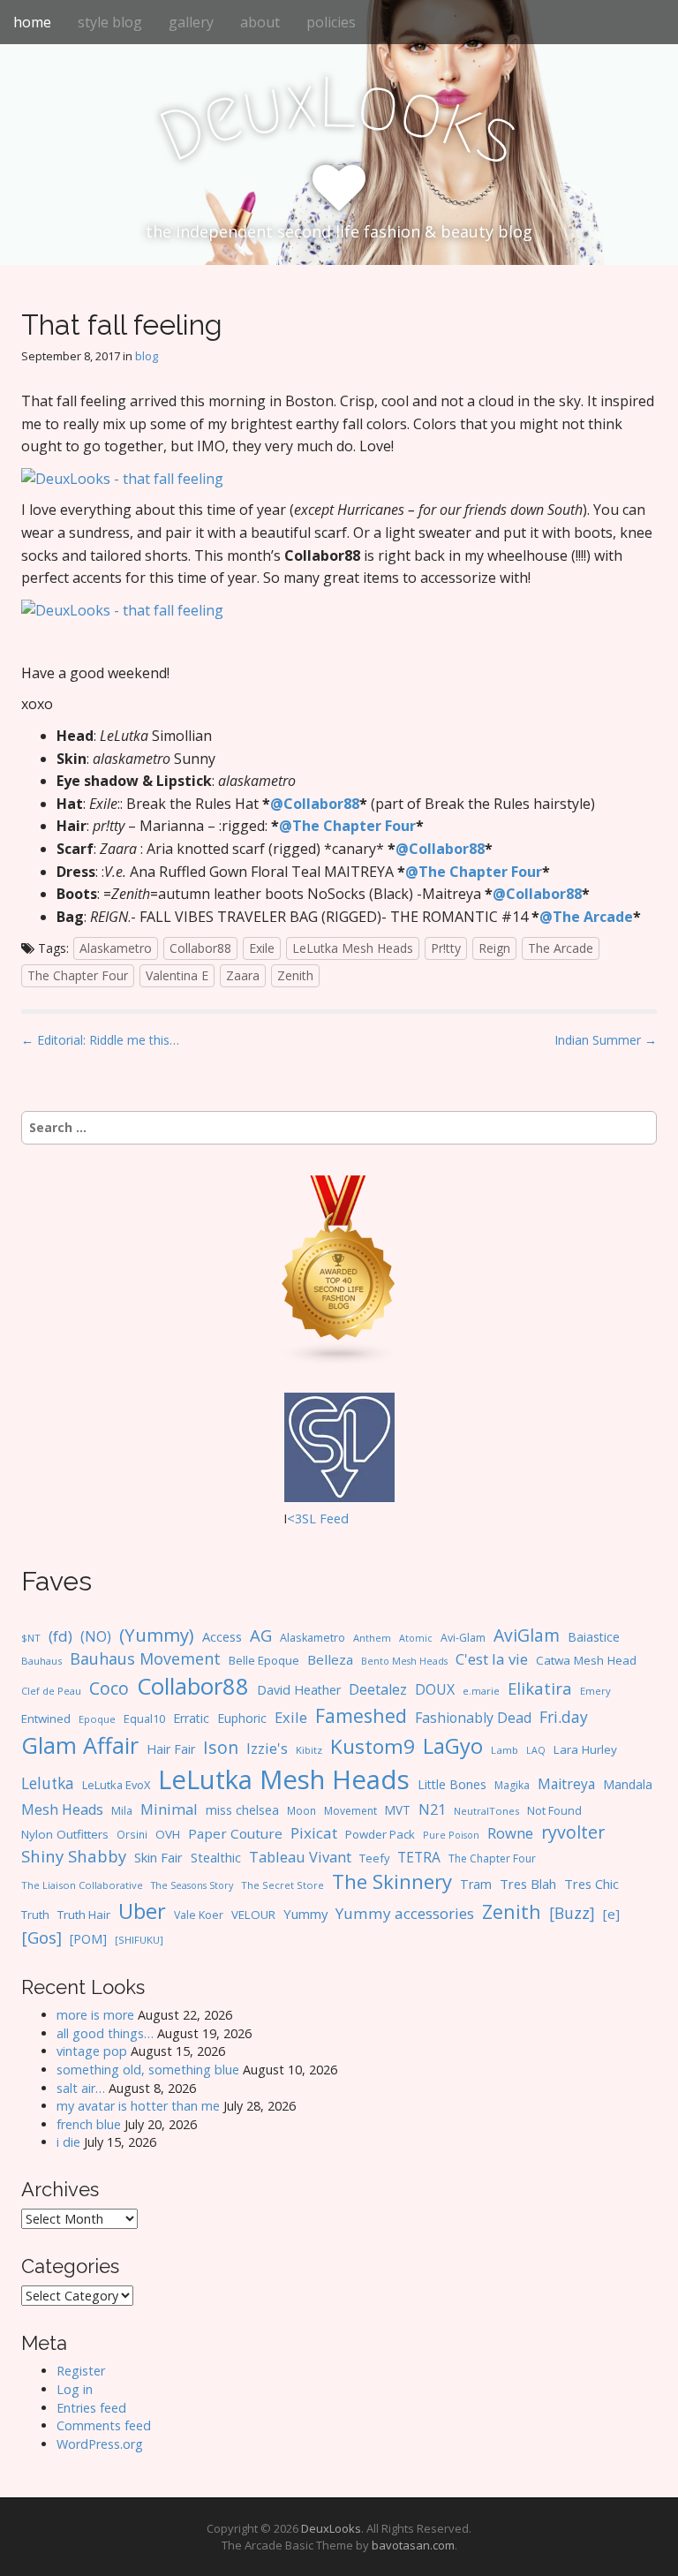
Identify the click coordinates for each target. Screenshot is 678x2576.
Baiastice (594, 1637)
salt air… (81, 2088)
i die (68, 2142)
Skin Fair (158, 1857)
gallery (191, 22)
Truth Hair (84, 1915)
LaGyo (453, 1746)
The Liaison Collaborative (82, 1885)
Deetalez (378, 1689)
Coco (109, 1688)
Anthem (372, 1638)
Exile (262, 948)
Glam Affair (80, 1745)
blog (147, 356)
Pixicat (314, 1833)
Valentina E (177, 975)
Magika (512, 1785)
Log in (75, 2389)
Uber (142, 1911)
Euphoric (242, 1718)
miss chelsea (242, 1810)
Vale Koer (199, 1915)
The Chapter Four (78, 975)
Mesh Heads (62, 1809)
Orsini (132, 1834)
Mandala (628, 1784)
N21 (432, 1809)
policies (331, 22)
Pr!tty (446, 948)
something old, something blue (148, 2070)
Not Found (554, 1811)
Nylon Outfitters (65, 1834)
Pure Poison (451, 1835)
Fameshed (361, 1715)
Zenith (295, 975)
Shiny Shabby (74, 1856)
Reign (494, 948)
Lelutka (48, 1783)
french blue (89, 2124)
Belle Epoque (264, 1660)
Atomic (416, 1638)
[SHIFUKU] (139, 1940)
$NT (31, 1638)
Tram (476, 1884)
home (32, 22)
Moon (301, 1810)
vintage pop (92, 2051)
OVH (168, 1834)
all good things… (105, 2033)
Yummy (305, 1914)
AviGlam (527, 1635)
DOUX (435, 1689)
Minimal (169, 1809)
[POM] (88, 1939)
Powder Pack (380, 1834)
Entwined (46, 1719)
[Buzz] (572, 1913)
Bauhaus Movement (145, 1658)
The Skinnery (392, 1881)
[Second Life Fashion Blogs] (339, 1269)
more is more (95, 2015)
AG (261, 1635)
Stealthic (216, 1857)
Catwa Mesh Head (586, 1660)
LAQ (536, 1750)
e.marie (481, 1691)
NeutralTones (486, 1811)
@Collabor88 (315, 804)
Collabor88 (200, 948)
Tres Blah (528, 1884)
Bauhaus (41, 1661)
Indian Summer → (606, 1040)
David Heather (299, 1690)
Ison (221, 1747)
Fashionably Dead (473, 1718)
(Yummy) (157, 1635)
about (260, 22)
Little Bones (452, 1784)
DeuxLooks (331, 2528)
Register (81, 2371)
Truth (35, 1915)
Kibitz (309, 1750)
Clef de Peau (51, 1691)
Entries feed (91, 2408)
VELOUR (253, 1915)
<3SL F (307, 1518)
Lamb (505, 1750)
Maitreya (566, 1784)
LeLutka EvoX (116, 1785)
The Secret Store (282, 1885)
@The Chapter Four (347, 826)
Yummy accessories (405, 1913)
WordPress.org (100, 2444)
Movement (350, 1811)
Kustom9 (373, 1746)
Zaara (243, 975)
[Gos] (41, 1938)
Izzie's (267, 1748)
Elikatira (540, 1688)
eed (338, 1518)
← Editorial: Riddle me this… (100, 1040)
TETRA (419, 1857)
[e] (611, 1914)
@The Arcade (586, 917)
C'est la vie (492, 1659)
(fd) (60, 1636)
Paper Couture (235, 1833)
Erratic (191, 1718)
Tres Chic (591, 1884)
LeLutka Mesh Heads (353, 948)
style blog (110, 22)
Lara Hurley (585, 1749)
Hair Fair (171, 1749)
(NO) (96, 1636)
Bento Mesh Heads (404, 1661)
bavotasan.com (413, 2545)
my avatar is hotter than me (138, 2106)
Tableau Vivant (300, 1857)
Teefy (374, 1858)
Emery (595, 1691)
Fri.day (564, 1717)
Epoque (97, 1719)
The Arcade (561, 948)
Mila (122, 1811)
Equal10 (144, 1719)
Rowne (510, 1833)
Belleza (330, 1659)
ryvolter (573, 1832)
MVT (398, 1810)
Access (222, 1636)
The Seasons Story (192, 1885)
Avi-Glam (463, 1638)
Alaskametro (116, 948)
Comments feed (104, 2425)
